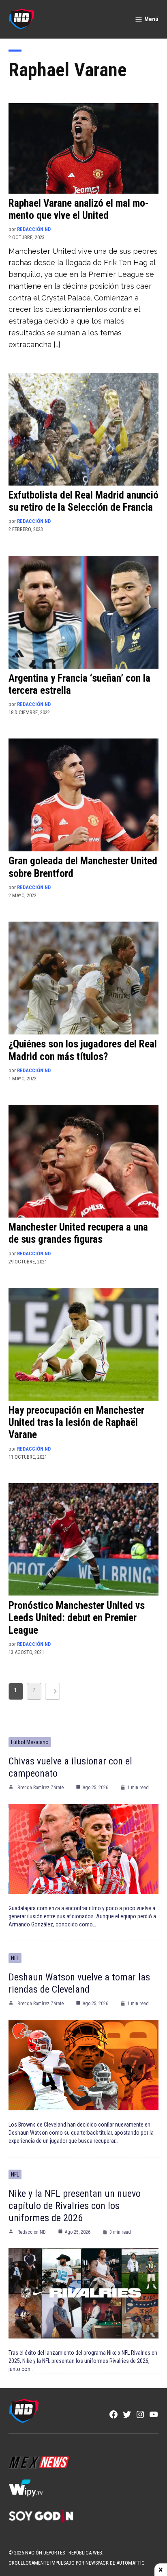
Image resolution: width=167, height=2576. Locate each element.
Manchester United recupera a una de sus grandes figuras (78, 1233)
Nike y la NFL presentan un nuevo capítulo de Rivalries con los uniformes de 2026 (75, 2206)
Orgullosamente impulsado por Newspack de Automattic (77, 2563)
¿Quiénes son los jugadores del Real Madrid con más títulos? (83, 1050)
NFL (15, 1958)
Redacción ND (34, 229)
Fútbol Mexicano (30, 1742)
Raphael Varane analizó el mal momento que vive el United (79, 209)
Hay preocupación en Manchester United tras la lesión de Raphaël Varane (76, 1422)
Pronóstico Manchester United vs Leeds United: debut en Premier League (77, 1618)
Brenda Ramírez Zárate (41, 1788)
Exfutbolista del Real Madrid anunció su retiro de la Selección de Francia (83, 501)
